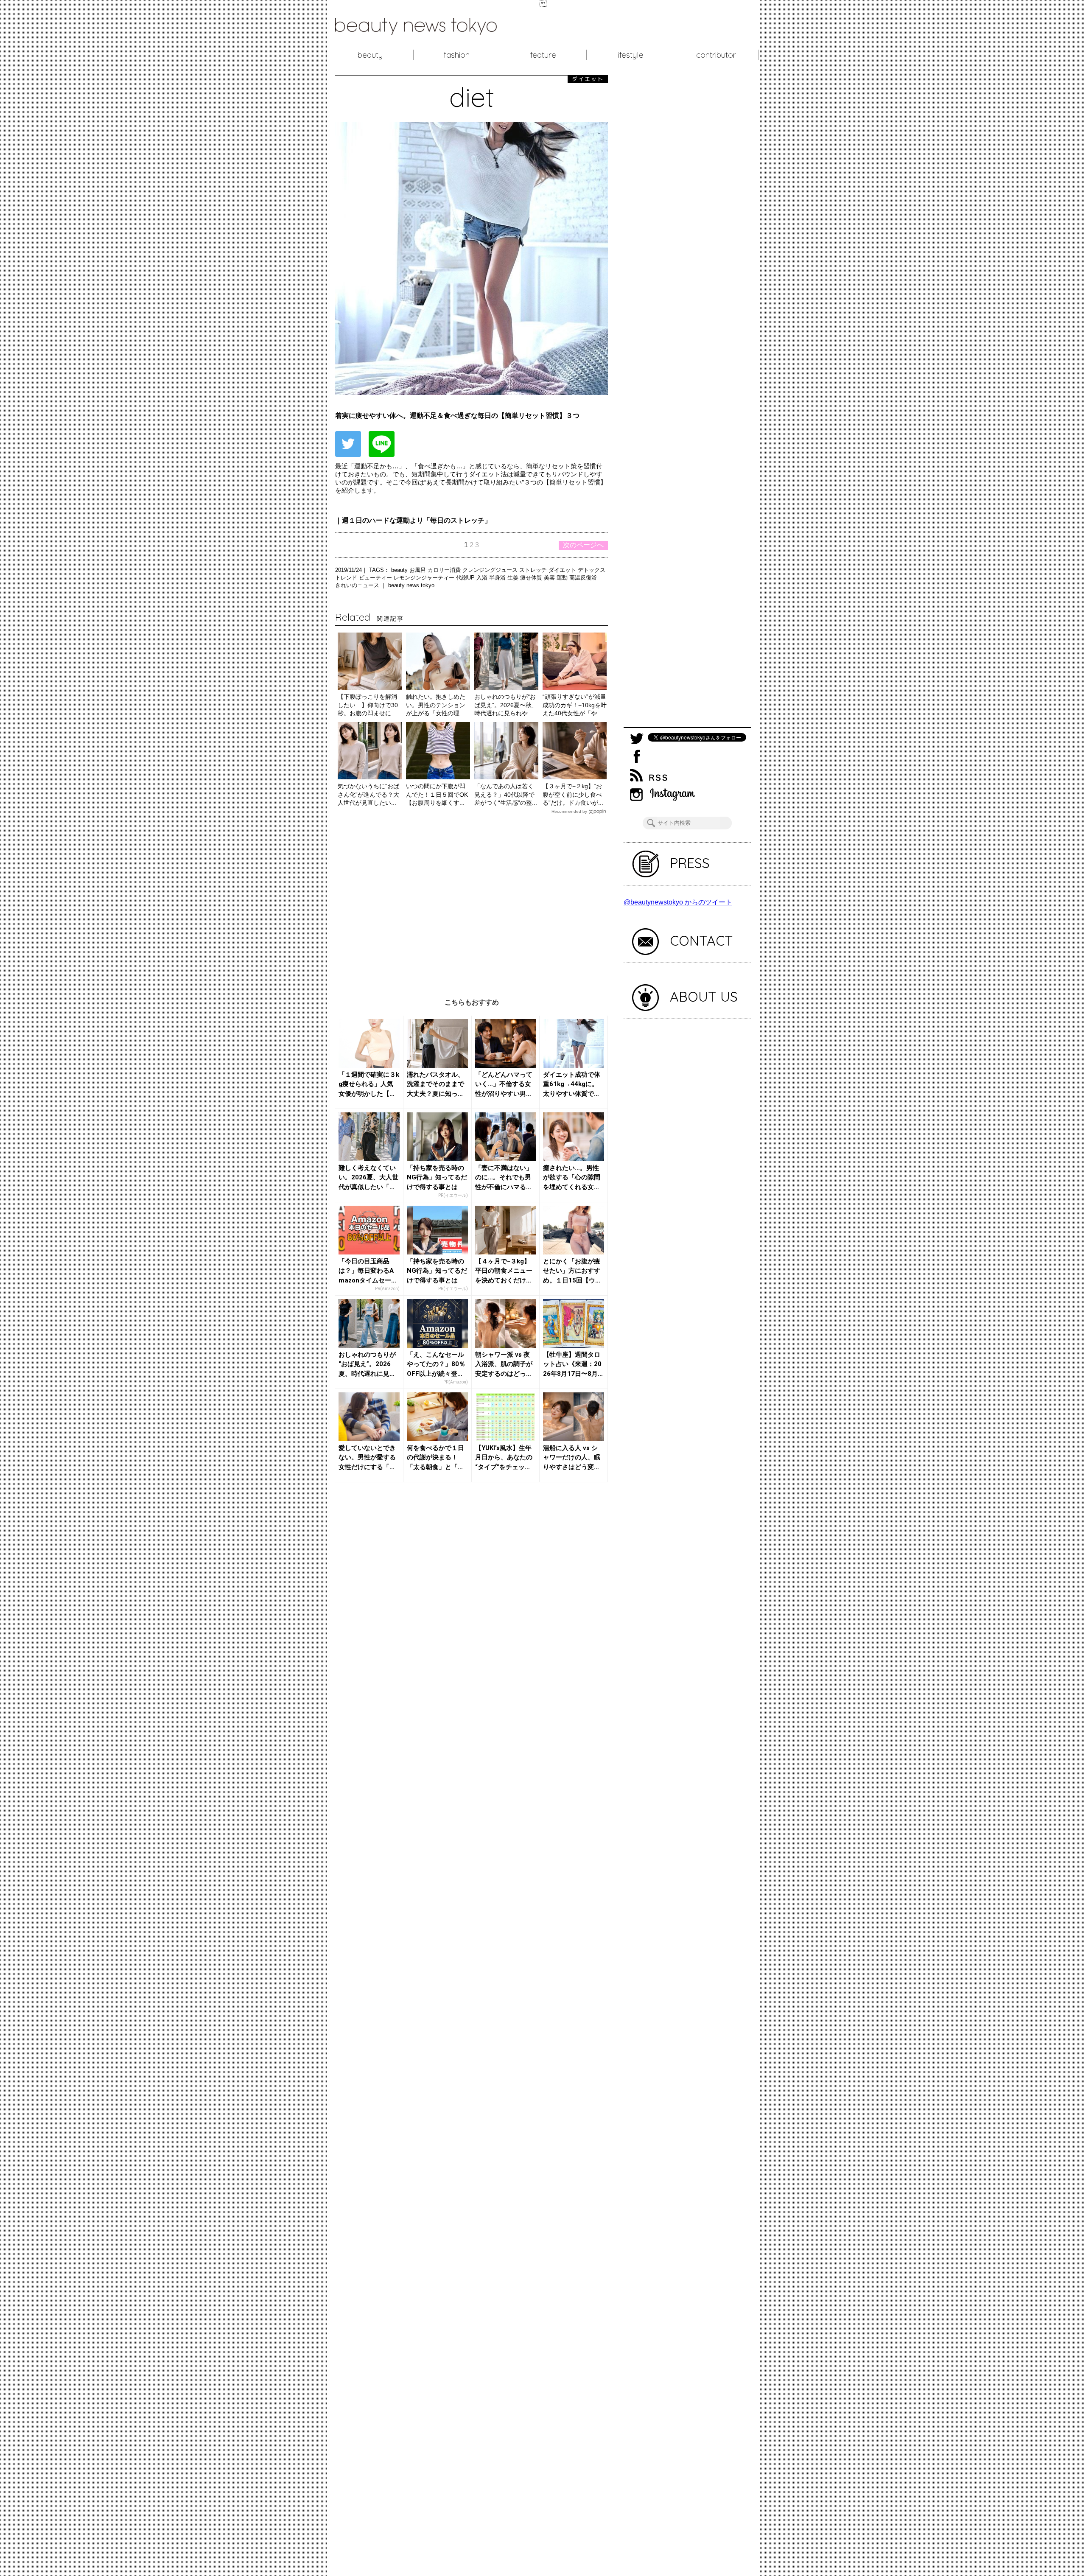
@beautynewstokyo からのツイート (678, 902)
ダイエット (563, 570)
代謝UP (466, 578)
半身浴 (498, 578)
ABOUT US (704, 997)
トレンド (347, 578)
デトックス (592, 570)
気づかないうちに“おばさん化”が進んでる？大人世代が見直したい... (368, 794)
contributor (716, 55)
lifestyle (630, 55)
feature (543, 55)
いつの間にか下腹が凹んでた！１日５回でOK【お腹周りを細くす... (437, 794)
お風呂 (418, 570)
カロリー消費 (445, 570)
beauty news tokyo (411, 585)
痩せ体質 (532, 578)
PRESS (690, 863)
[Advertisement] (472, 900)
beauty (370, 55)
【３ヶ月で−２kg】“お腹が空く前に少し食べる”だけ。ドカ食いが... (573, 794)
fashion (457, 55)
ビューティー (376, 578)
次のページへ (583, 545)
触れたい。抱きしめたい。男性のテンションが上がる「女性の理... (436, 705)
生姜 (514, 578)
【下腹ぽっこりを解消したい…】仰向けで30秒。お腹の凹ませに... (368, 705)
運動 (563, 578)
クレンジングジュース (491, 570)
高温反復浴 (583, 578)
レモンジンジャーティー (425, 578)
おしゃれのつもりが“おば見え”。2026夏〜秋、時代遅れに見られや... (506, 705)
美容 (550, 578)
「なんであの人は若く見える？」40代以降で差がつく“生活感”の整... (506, 794)
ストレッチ (534, 570)
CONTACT (701, 941)
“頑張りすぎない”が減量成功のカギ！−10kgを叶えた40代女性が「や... (575, 705)
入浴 (483, 578)
